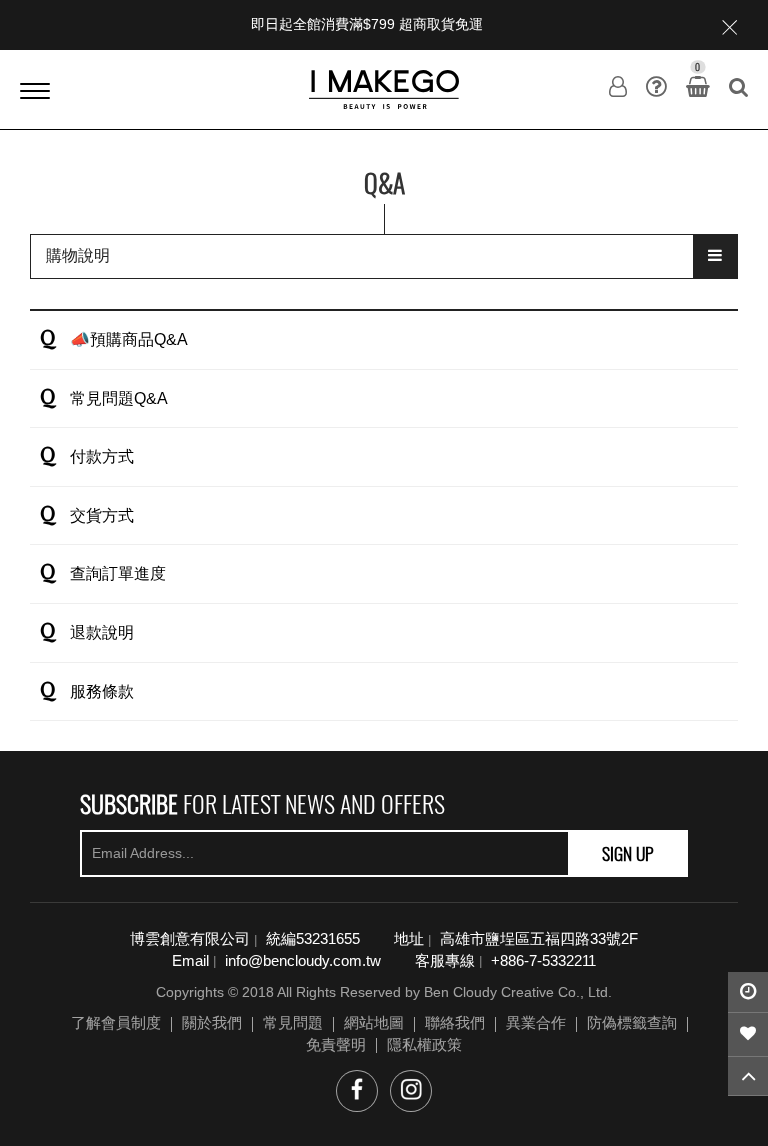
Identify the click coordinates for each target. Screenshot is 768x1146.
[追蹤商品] (748, 1035)
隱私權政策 (424, 1044)
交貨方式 (102, 515)
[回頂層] (748, 1076)
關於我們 (212, 1022)
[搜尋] (738, 87)
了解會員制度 (116, 1022)
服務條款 (102, 691)
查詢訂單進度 (118, 573)
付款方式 (102, 456)
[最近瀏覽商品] (748, 992)
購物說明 (78, 255)
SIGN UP (628, 853)
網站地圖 (374, 1022)
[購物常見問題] (656, 87)
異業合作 (536, 1022)
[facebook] (357, 1091)
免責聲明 (336, 1044)
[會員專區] (618, 87)
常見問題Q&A (119, 398)
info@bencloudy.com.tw (303, 960)
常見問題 (293, 1022)
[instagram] (411, 1091)
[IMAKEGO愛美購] (384, 88)
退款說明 (102, 632)
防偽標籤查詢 (632, 1022)
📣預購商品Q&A (129, 339)
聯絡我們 (455, 1022)
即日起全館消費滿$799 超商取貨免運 (367, 24)
